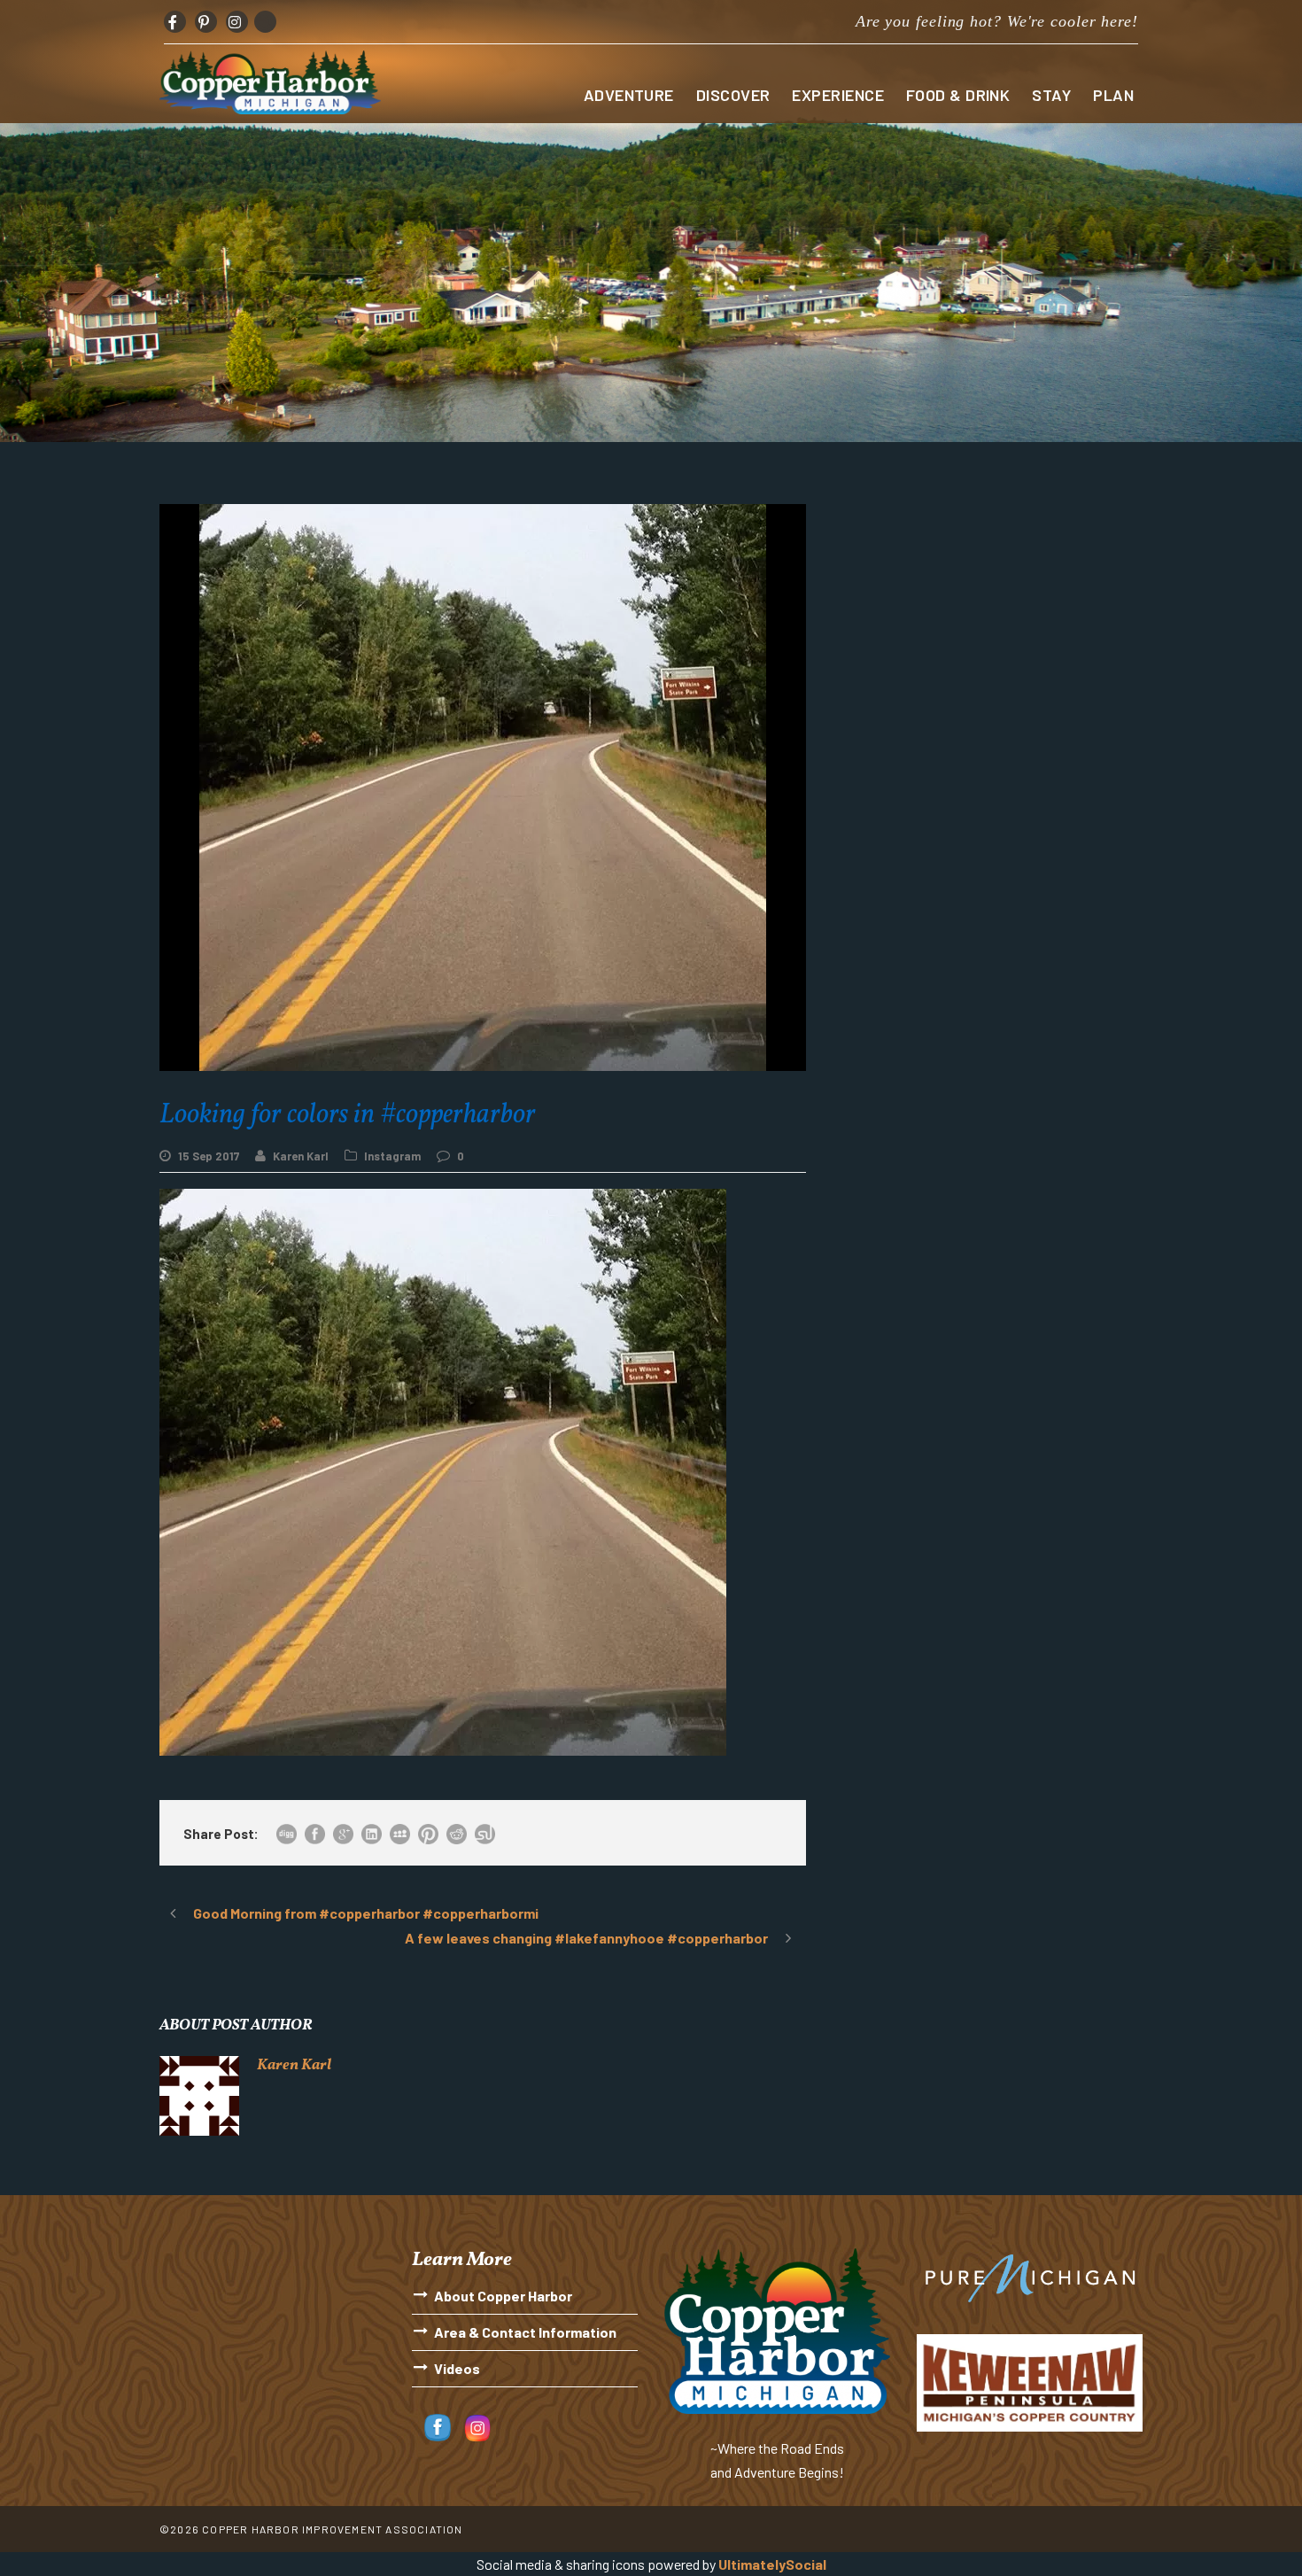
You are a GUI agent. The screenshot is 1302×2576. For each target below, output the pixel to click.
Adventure (629, 95)
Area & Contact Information (525, 2332)
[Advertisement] (988, 628)
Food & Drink (958, 95)
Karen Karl (301, 1156)
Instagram (392, 1156)
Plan (1113, 95)
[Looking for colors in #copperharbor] (443, 1471)
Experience (838, 95)
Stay (1051, 95)
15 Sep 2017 (209, 1156)
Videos (457, 2368)
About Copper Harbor (503, 2296)
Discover (733, 95)
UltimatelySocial (772, 2564)
